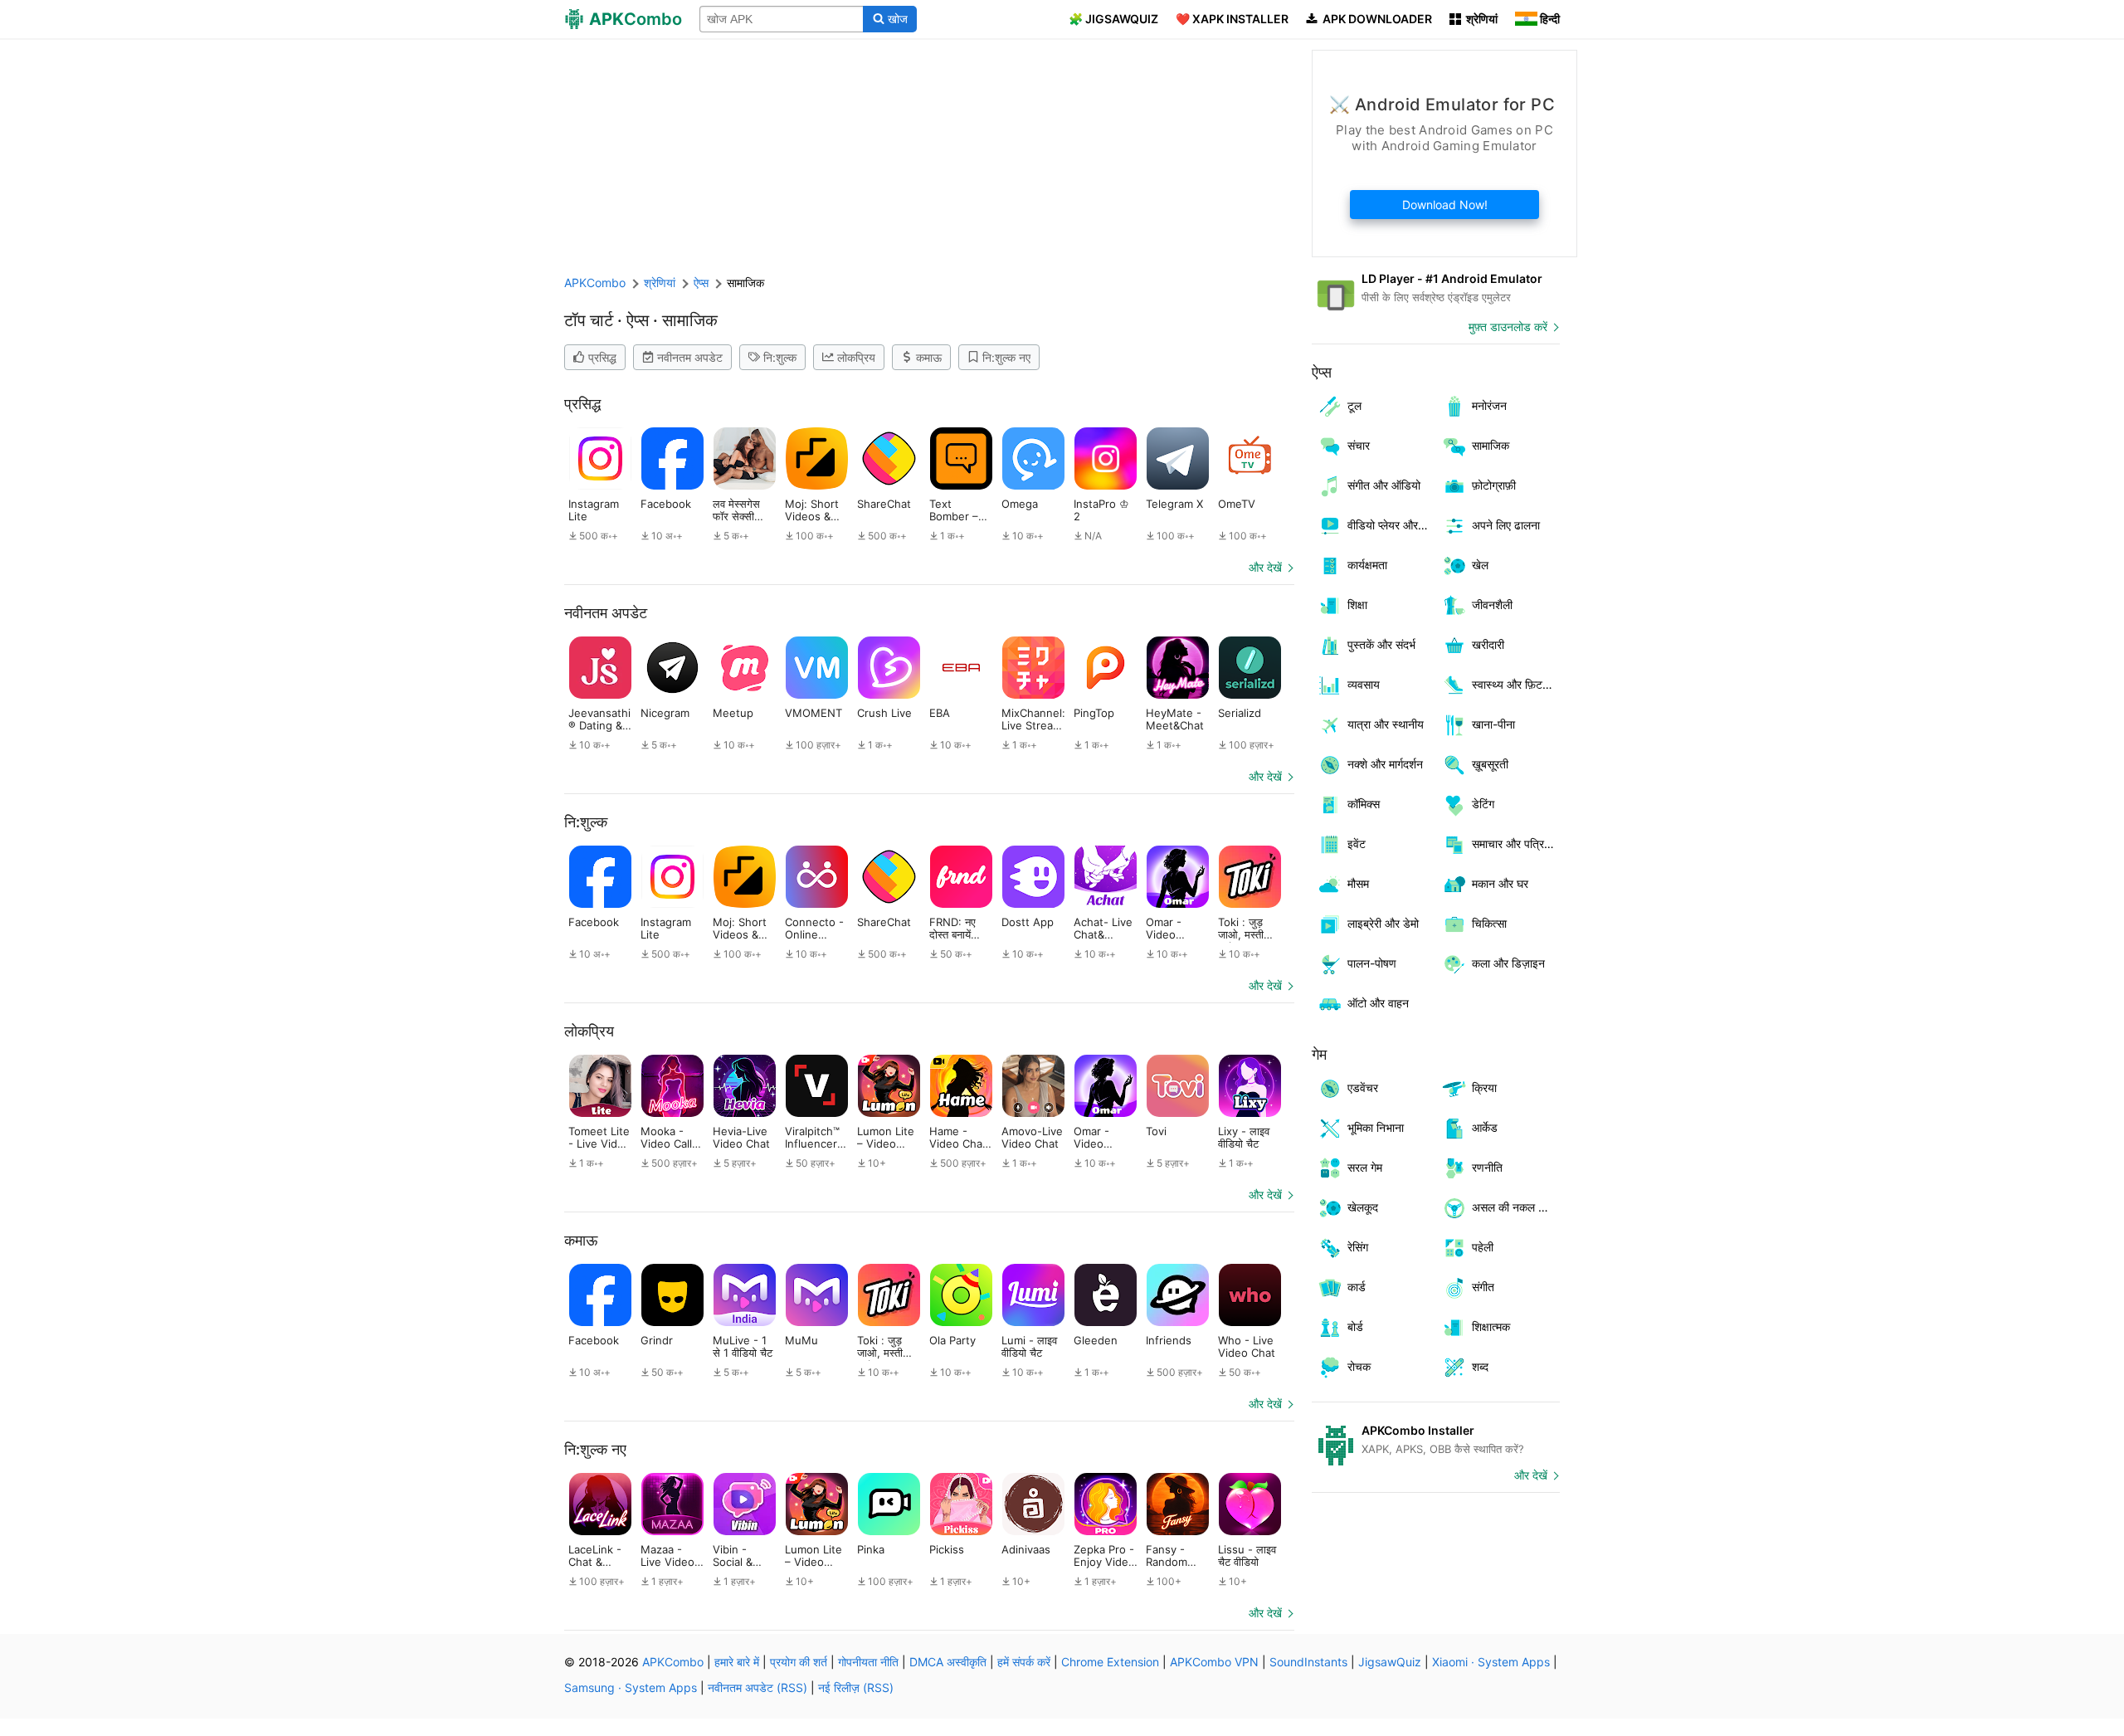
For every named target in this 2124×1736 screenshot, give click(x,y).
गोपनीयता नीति (868, 1662)
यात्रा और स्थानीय (1386, 724)
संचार (1359, 445)
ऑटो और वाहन (1378, 1003)
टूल (1354, 405)
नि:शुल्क (780, 357)
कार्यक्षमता (1367, 565)
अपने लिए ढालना (1506, 525)
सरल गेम (1365, 1167)
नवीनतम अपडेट (690, 357)
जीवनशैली (1492, 605)
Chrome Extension (1110, 1662)
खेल (1480, 565)
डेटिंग (1483, 804)
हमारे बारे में (737, 1662)
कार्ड (1357, 1287)
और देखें (1265, 567)
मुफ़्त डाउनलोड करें (1508, 327)
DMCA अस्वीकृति (948, 1662)
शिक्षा (1357, 605)
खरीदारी (1488, 644)
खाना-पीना (1493, 724)
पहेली (1483, 1247)
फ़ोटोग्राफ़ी (1494, 485)
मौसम (1358, 883)
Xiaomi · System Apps (1491, 1662)
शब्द (1480, 1366)
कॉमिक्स (1364, 804)
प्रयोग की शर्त (799, 1662)
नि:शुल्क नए (1006, 357)
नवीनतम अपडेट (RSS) (758, 1687)
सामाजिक (1491, 445)
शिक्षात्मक (1491, 1326)
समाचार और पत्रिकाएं (1516, 844)
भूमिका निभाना (1376, 1127)
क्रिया (1484, 1087)
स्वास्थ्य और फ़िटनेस (1514, 684)
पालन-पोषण (1372, 963)
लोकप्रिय (856, 357)
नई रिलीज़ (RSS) (856, 1687)
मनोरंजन (1489, 405)
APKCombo (595, 283)
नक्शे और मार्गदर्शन (1385, 764)
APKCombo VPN (1214, 1662)
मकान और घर (1500, 883)
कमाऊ (929, 357)
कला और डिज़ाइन (1508, 963)
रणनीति (1487, 1167)
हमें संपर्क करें (1024, 1662)
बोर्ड (1355, 1326)
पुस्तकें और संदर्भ (1381, 644)
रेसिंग (1358, 1247)
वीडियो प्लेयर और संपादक (1392, 525)
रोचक (1359, 1366)
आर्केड (1485, 1127)
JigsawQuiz (1390, 1662)
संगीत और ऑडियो (1384, 485)
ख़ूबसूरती (1490, 764)
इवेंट (1357, 844)
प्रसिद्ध (602, 357)
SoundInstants (1308, 1662)
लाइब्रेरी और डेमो (1383, 923)
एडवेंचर (1363, 1087)
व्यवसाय (1364, 684)
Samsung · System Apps (631, 1687)
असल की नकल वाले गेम (1516, 1207)
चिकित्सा (1489, 923)
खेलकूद (1363, 1207)
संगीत (1483, 1287)
